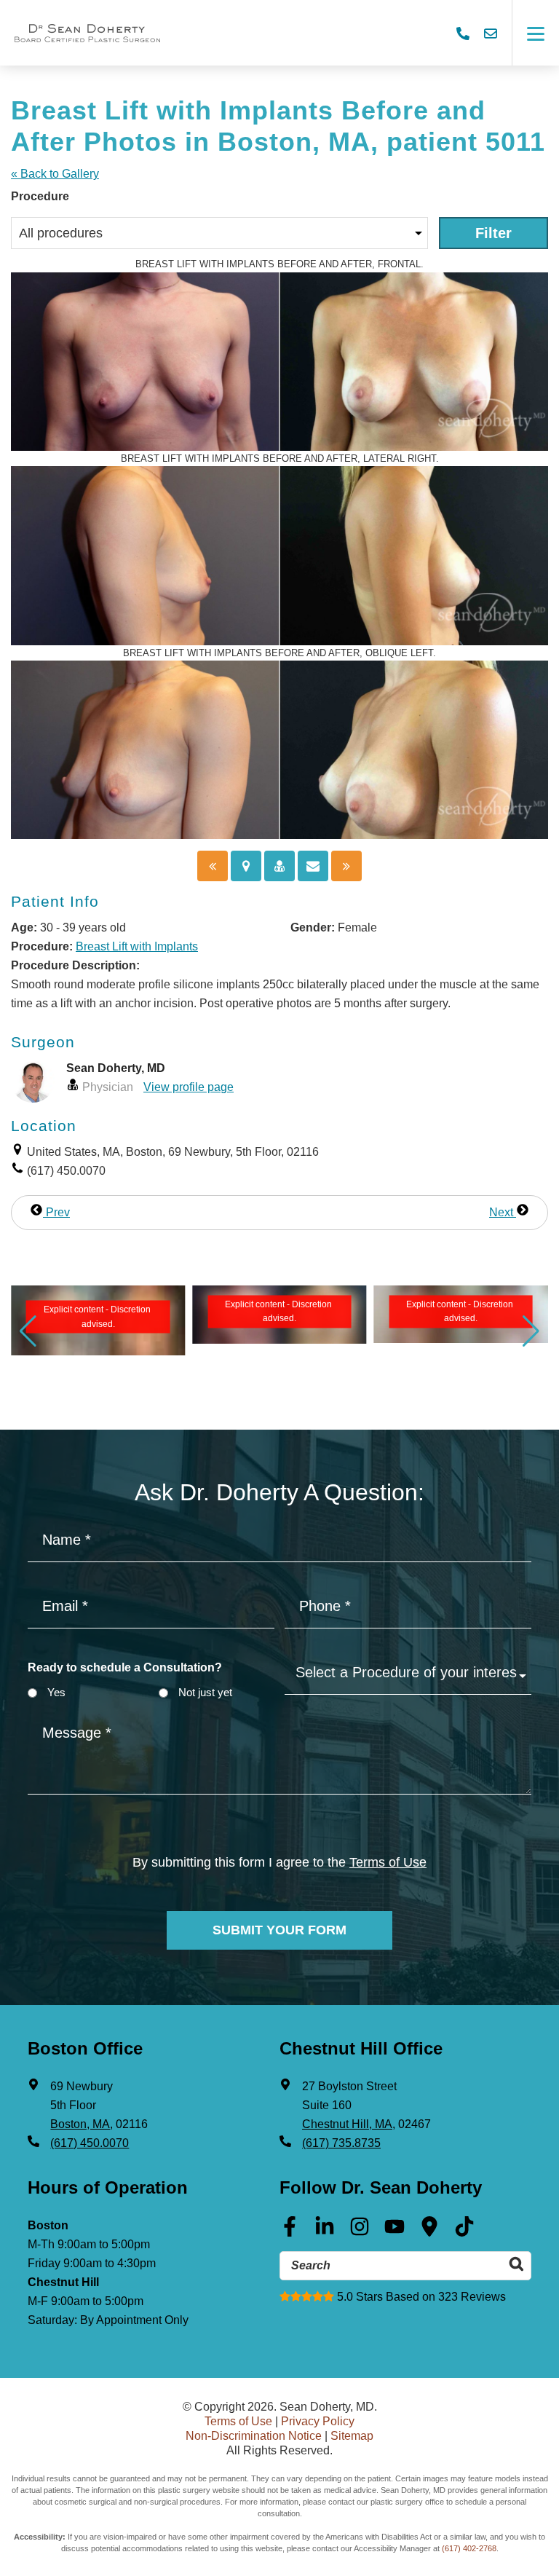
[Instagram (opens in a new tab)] (360, 2232)
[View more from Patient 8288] (461, 1316)
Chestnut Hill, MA (347, 2124)
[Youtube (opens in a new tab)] (395, 2232)
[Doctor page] (279, 866)
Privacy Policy (318, 2421)
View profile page (189, 1087)
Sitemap (352, 2436)
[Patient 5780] (213, 866)
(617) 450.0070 (90, 2143)
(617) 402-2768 (469, 2548)
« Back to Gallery (55, 174)
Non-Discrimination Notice (254, 2436)
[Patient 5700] (346, 866)
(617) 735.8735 (341, 2143)
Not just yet (205, 1692)
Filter (493, 233)
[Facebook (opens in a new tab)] (290, 2232)
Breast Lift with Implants (137, 946)
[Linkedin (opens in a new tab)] (325, 2232)
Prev (56, 1212)
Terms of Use (388, 1862)
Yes (56, 1692)
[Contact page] (313, 866)
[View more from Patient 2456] (279, 1313)
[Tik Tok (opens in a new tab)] (464, 2232)
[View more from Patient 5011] (98, 1313)
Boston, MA (80, 2124)
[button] (28, 1331)
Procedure (40, 196)
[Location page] (246, 866)
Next (503, 1212)
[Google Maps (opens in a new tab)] (429, 2232)
